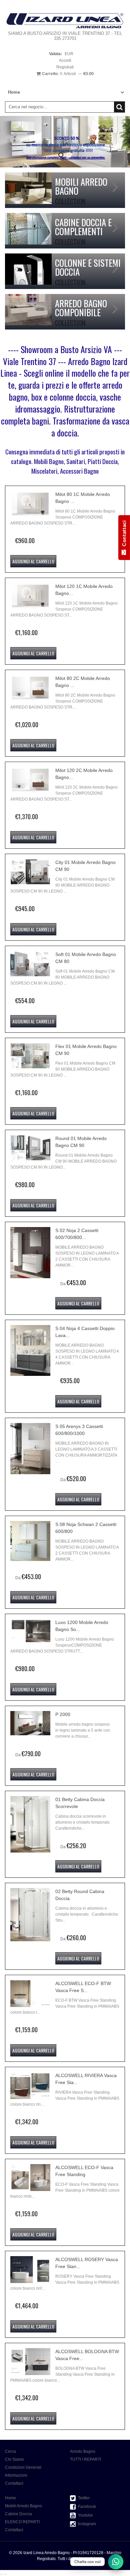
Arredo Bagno (83, 2451)
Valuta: (55, 54)
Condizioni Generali (23, 2467)
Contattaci (14, 2483)
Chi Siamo (14, 2459)
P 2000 (63, 1714)
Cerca (10, 2451)
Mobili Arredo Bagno (23, 2506)
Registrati (65, 67)
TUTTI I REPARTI (85, 2459)
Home (10, 2498)
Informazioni (16, 2475)
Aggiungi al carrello (33, 561)
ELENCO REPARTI (22, 2522)
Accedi (65, 60)
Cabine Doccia (18, 2514)
